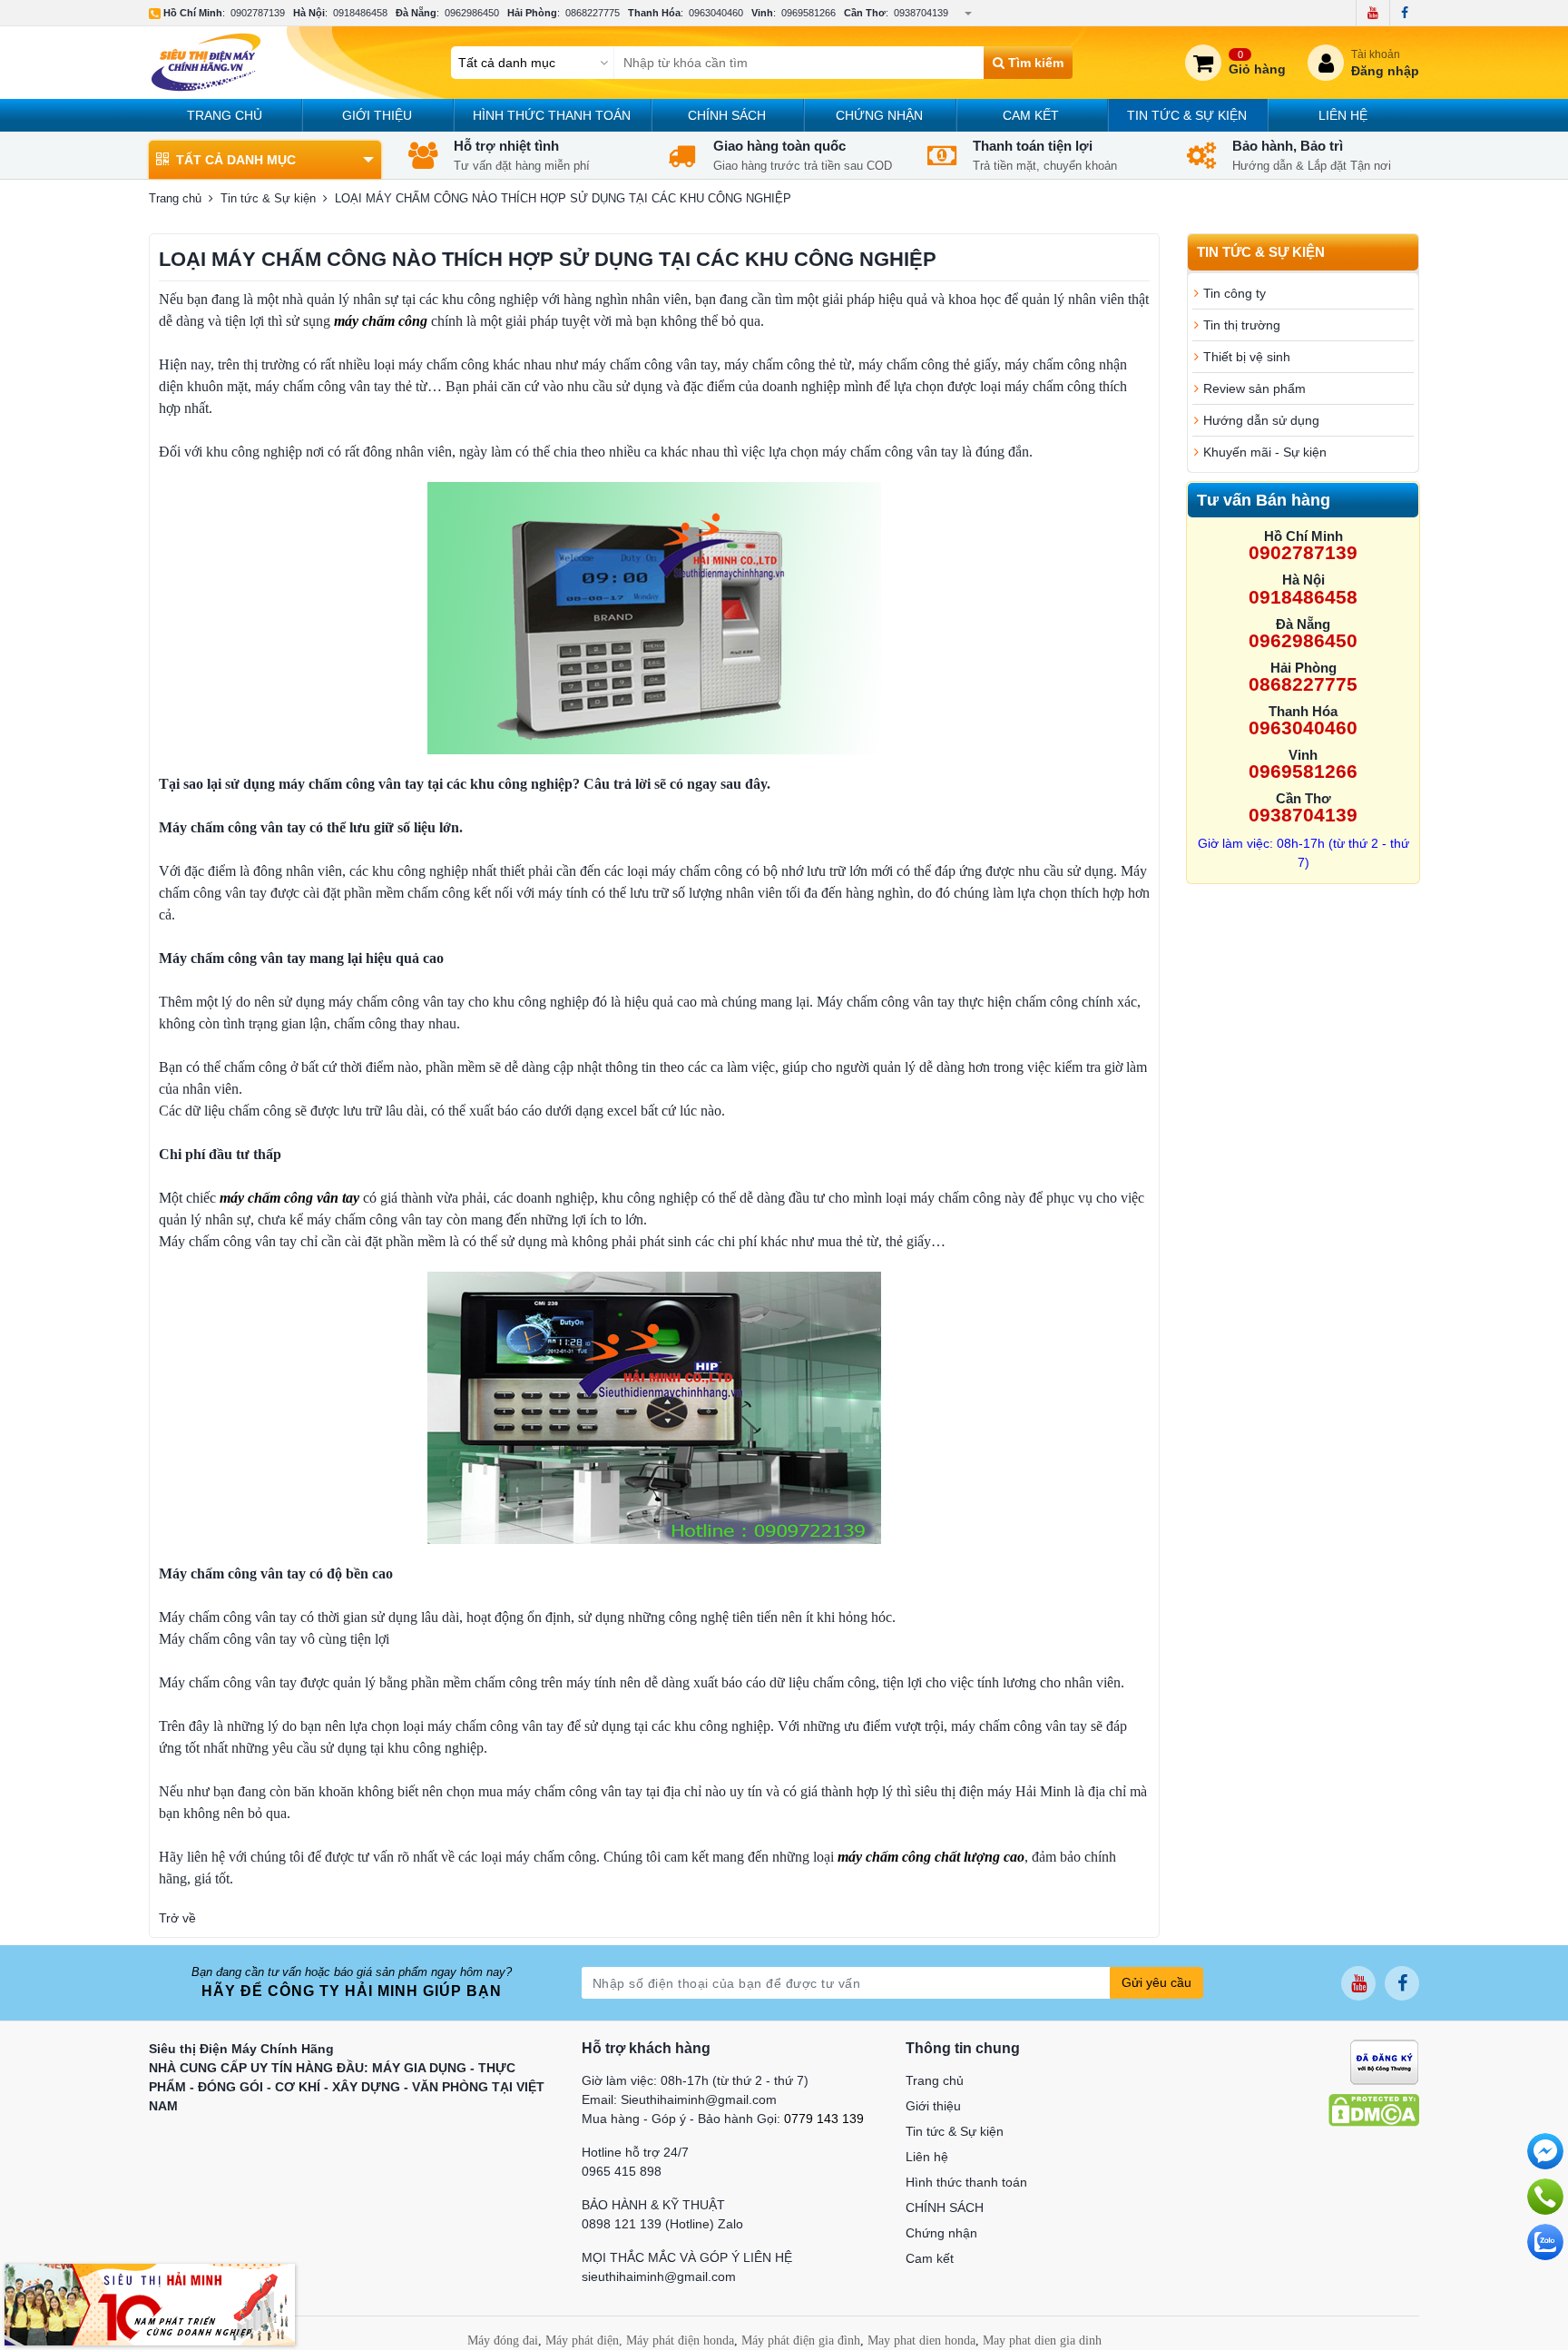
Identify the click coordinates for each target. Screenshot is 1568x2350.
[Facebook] (1404, 13)
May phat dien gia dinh (1042, 2340)
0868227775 (593, 13)
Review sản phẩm (1254, 388)
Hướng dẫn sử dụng (1261, 420)
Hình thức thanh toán (552, 115)
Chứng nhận (879, 115)
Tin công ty (1235, 293)
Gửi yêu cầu (1156, 1982)
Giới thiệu (377, 115)
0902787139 (258, 13)
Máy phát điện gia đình (801, 2340)
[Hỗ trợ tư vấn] (1545, 2197)
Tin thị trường (1242, 325)
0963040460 (716, 13)
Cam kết (1031, 115)
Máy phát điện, (584, 2340)
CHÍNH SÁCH (727, 115)
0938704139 (921, 13)
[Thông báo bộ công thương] (1384, 2061)
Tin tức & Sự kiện (1187, 115)
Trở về (177, 1918)
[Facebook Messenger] (1545, 2151)
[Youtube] (1372, 13)
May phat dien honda (921, 2340)
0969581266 (808, 13)
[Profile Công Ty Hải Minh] (150, 2304)
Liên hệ (1343, 115)
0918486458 (360, 13)
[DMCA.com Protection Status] (1374, 2109)
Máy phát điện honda (680, 2340)
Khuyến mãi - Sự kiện (1265, 452)
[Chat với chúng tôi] (1545, 2242)
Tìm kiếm (1034, 63)
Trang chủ (225, 115)
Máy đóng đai (503, 2340)
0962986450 (472, 13)
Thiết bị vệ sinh (1247, 357)
